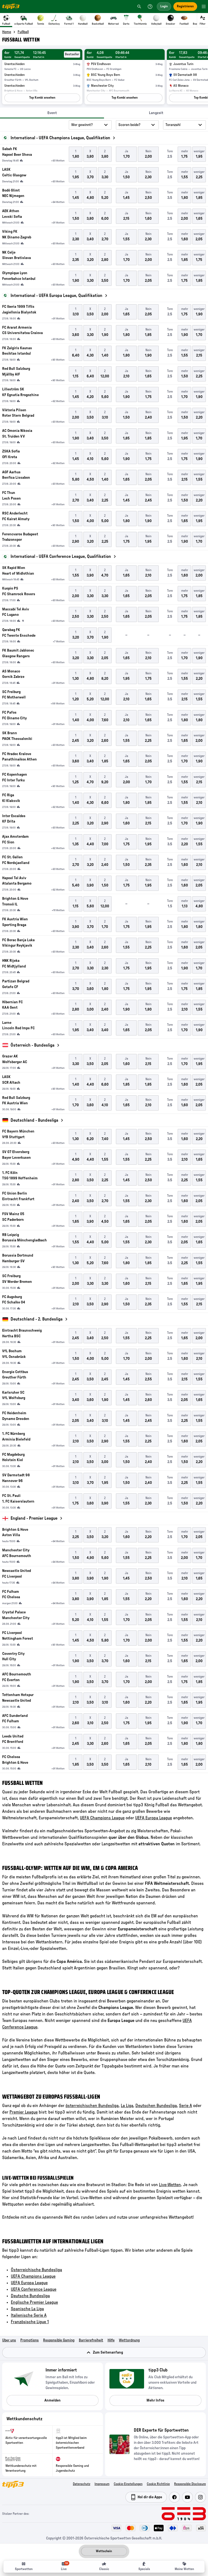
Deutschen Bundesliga (156, 2106)
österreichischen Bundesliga (92, 2106)
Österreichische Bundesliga (36, 2270)
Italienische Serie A (29, 2315)
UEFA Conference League (34, 2289)
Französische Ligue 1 (30, 2322)
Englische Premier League (34, 2302)
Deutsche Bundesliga (30, 2296)
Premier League (24, 2112)
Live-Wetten (170, 2185)
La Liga (127, 2106)
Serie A (186, 2106)
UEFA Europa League (154, 1818)
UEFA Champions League (102, 1818)
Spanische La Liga (27, 2309)
